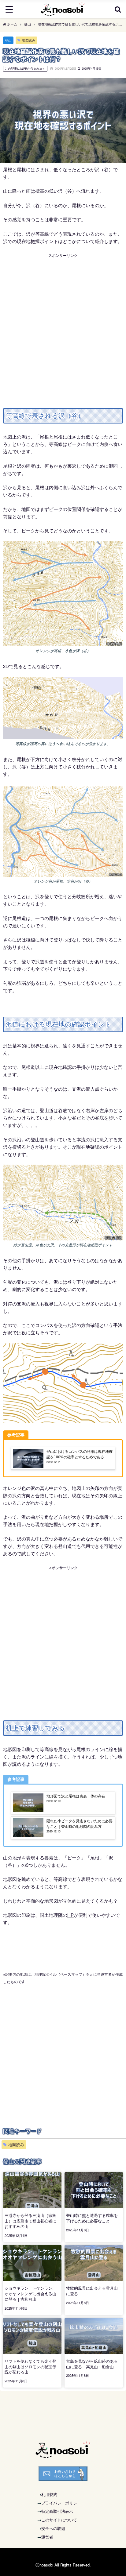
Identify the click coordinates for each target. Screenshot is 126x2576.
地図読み (29, 40)
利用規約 (49, 2494)
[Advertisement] (63, 322)
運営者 (47, 2537)
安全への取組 (53, 2528)
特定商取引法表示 (57, 2511)
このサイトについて (59, 2520)
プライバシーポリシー (61, 2503)
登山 (8, 40)
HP (70, 1915)
